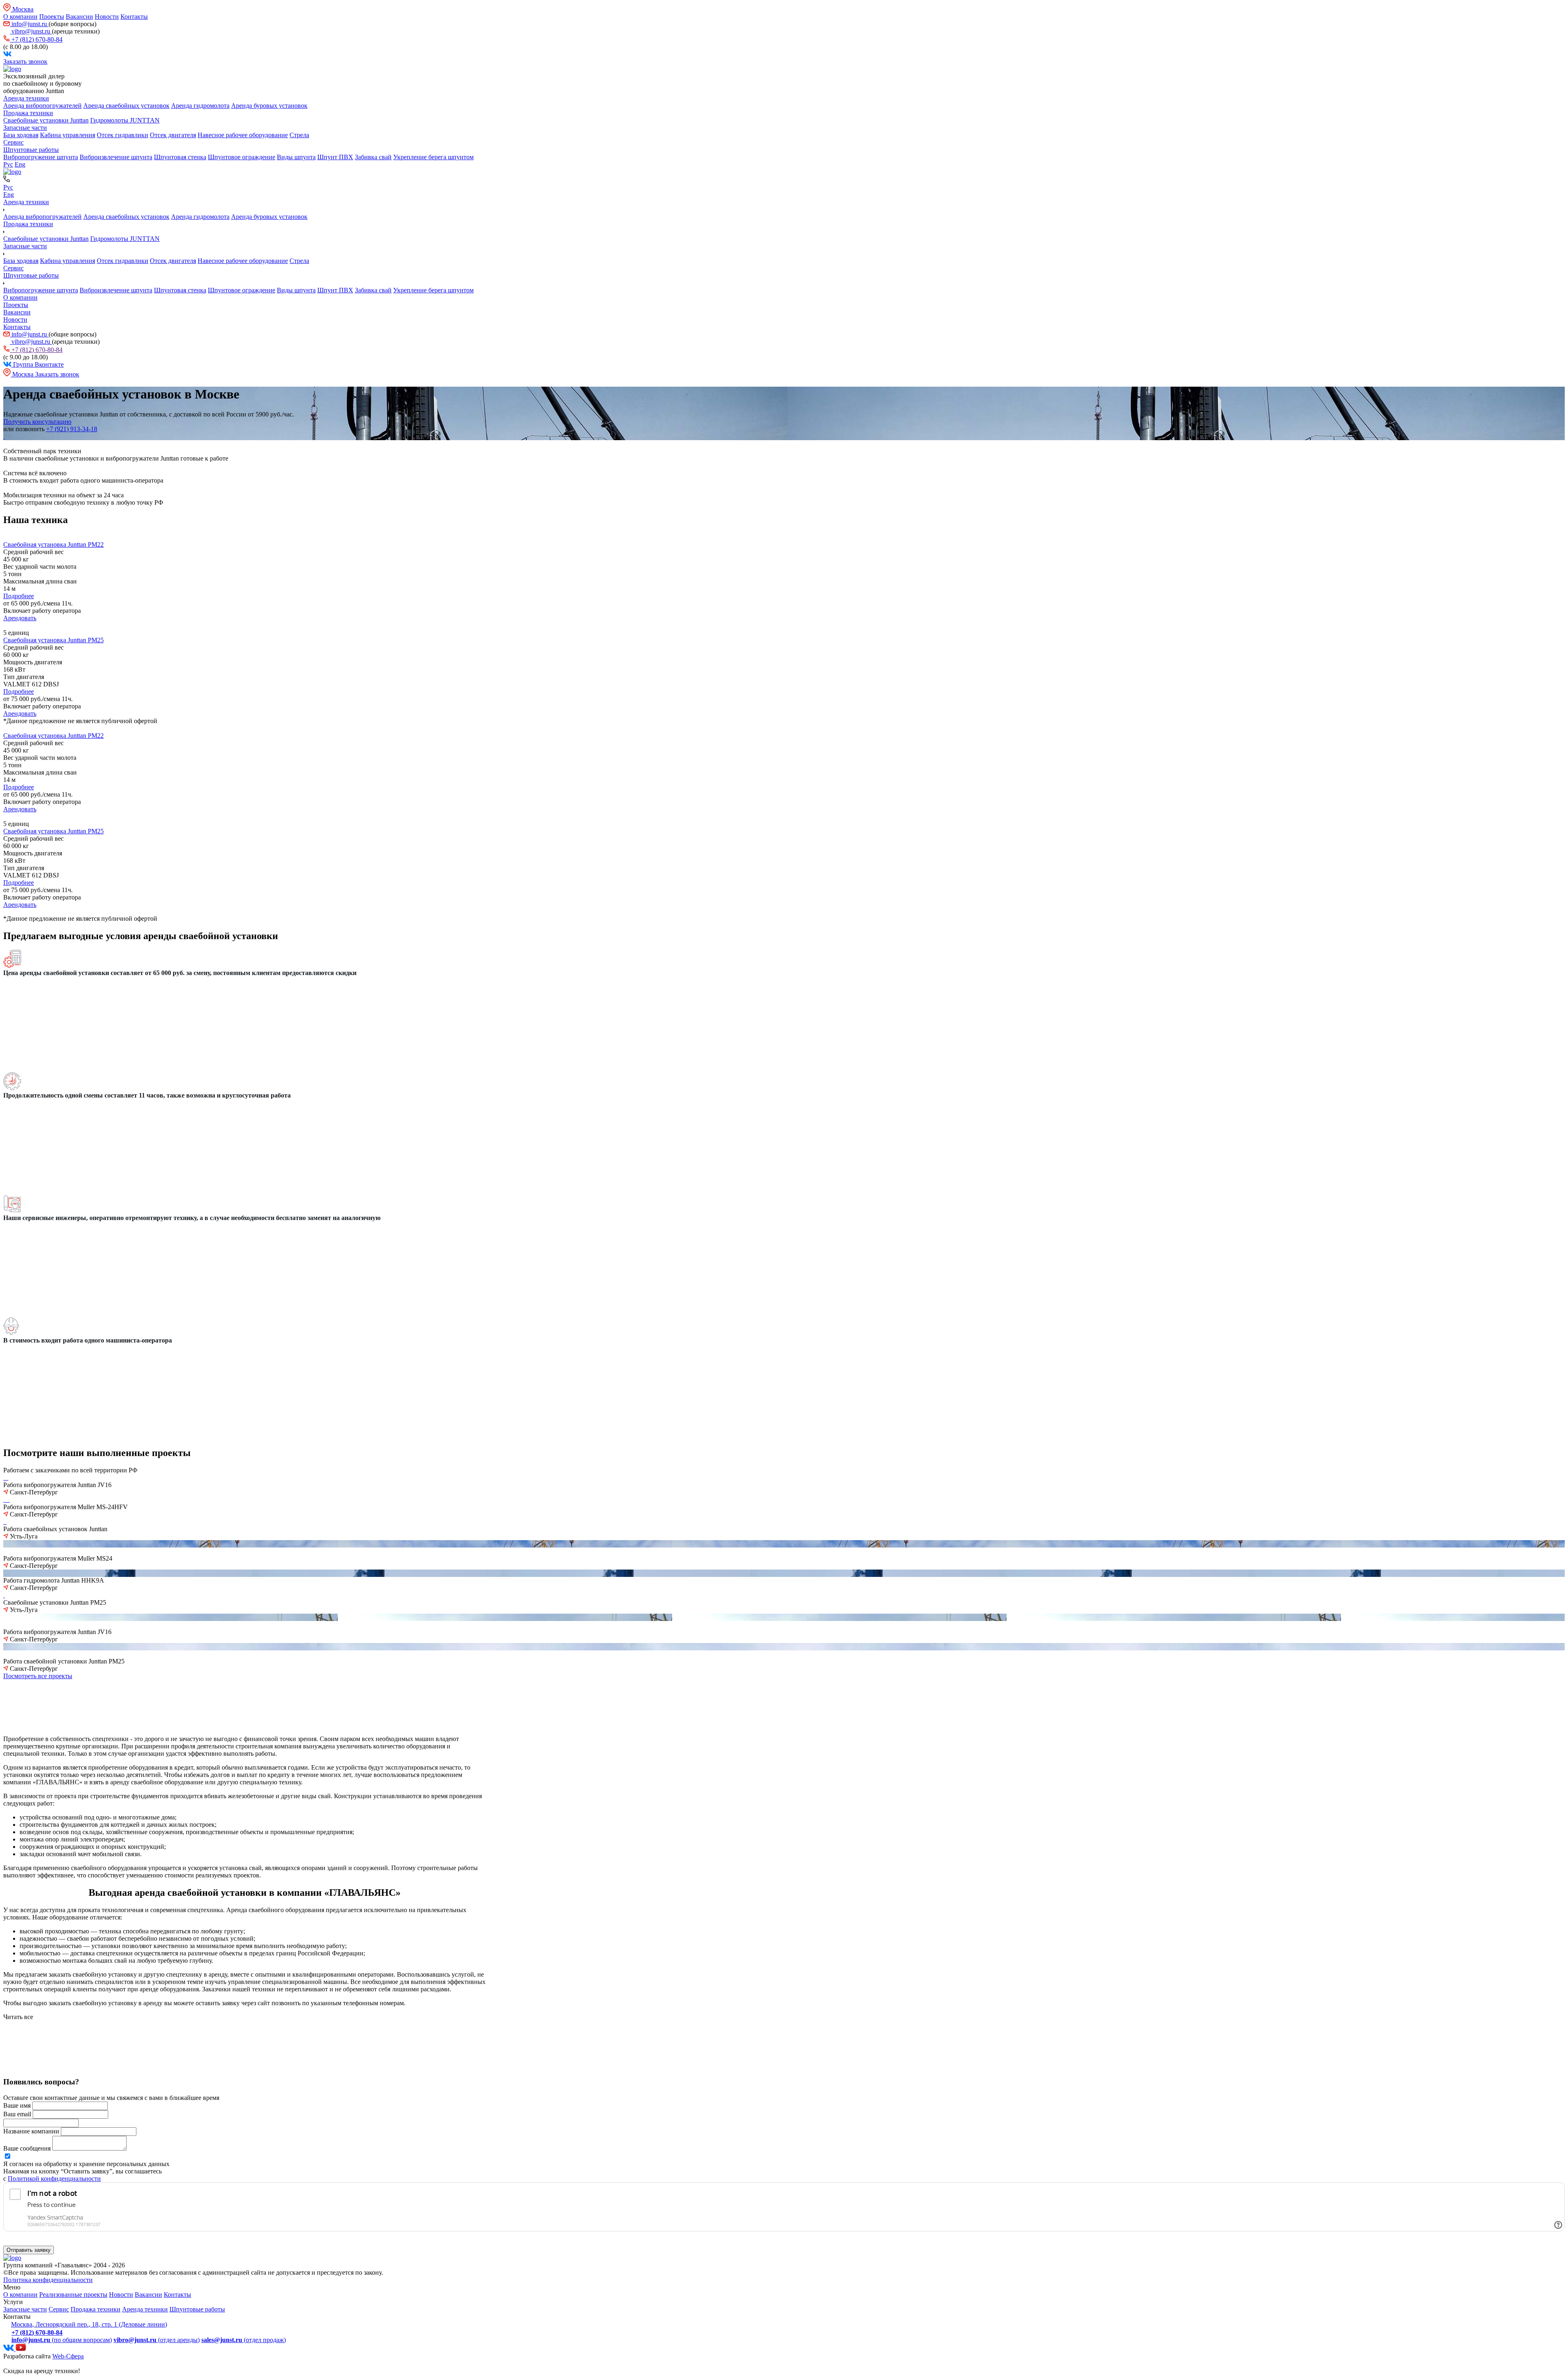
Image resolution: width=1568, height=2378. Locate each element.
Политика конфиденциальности (48, 2280)
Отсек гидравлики (122, 135)
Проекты (52, 17)
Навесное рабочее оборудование (243, 135)
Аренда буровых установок (269, 106)
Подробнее (19, 596)
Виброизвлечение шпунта (116, 157)
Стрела (299, 135)
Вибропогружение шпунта (41, 157)
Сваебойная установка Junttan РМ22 (53, 544)
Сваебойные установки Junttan (46, 120)
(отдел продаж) (244, 2340)
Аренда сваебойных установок (126, 106)
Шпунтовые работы (31, 150)
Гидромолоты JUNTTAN (125, 120)
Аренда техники (26, 98)
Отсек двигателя (173, 135)
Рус (8, 164)
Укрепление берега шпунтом (433, 157)
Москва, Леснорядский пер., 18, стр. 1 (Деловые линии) (89, 2324)
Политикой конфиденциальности (54, 2179)
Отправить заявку (29, 2250)
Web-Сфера (68, 2356)
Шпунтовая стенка (180, 157)
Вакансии (79, 17)
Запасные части (25, 128)
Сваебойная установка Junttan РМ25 (53, 640)
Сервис (13, 142)
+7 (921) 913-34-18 (72, 429)
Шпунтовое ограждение (242, 157)
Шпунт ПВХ (335, 157)
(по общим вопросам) (62, 2340)
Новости (107, 17)
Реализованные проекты (73, 2295)
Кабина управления (68, 135)
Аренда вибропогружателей (42, 106)
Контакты (134, 17)
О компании (20, 17)
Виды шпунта (296, 157)
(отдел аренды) (157, 2340)
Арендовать (20, 618)
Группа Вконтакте (38, 364)
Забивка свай (373, 157)
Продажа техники (28, 113)
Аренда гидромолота (200, 106)
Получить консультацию (37, 422)
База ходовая (21, 135)
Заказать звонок (25, 61)
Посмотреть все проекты (38, 1676)
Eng (20, 164)
